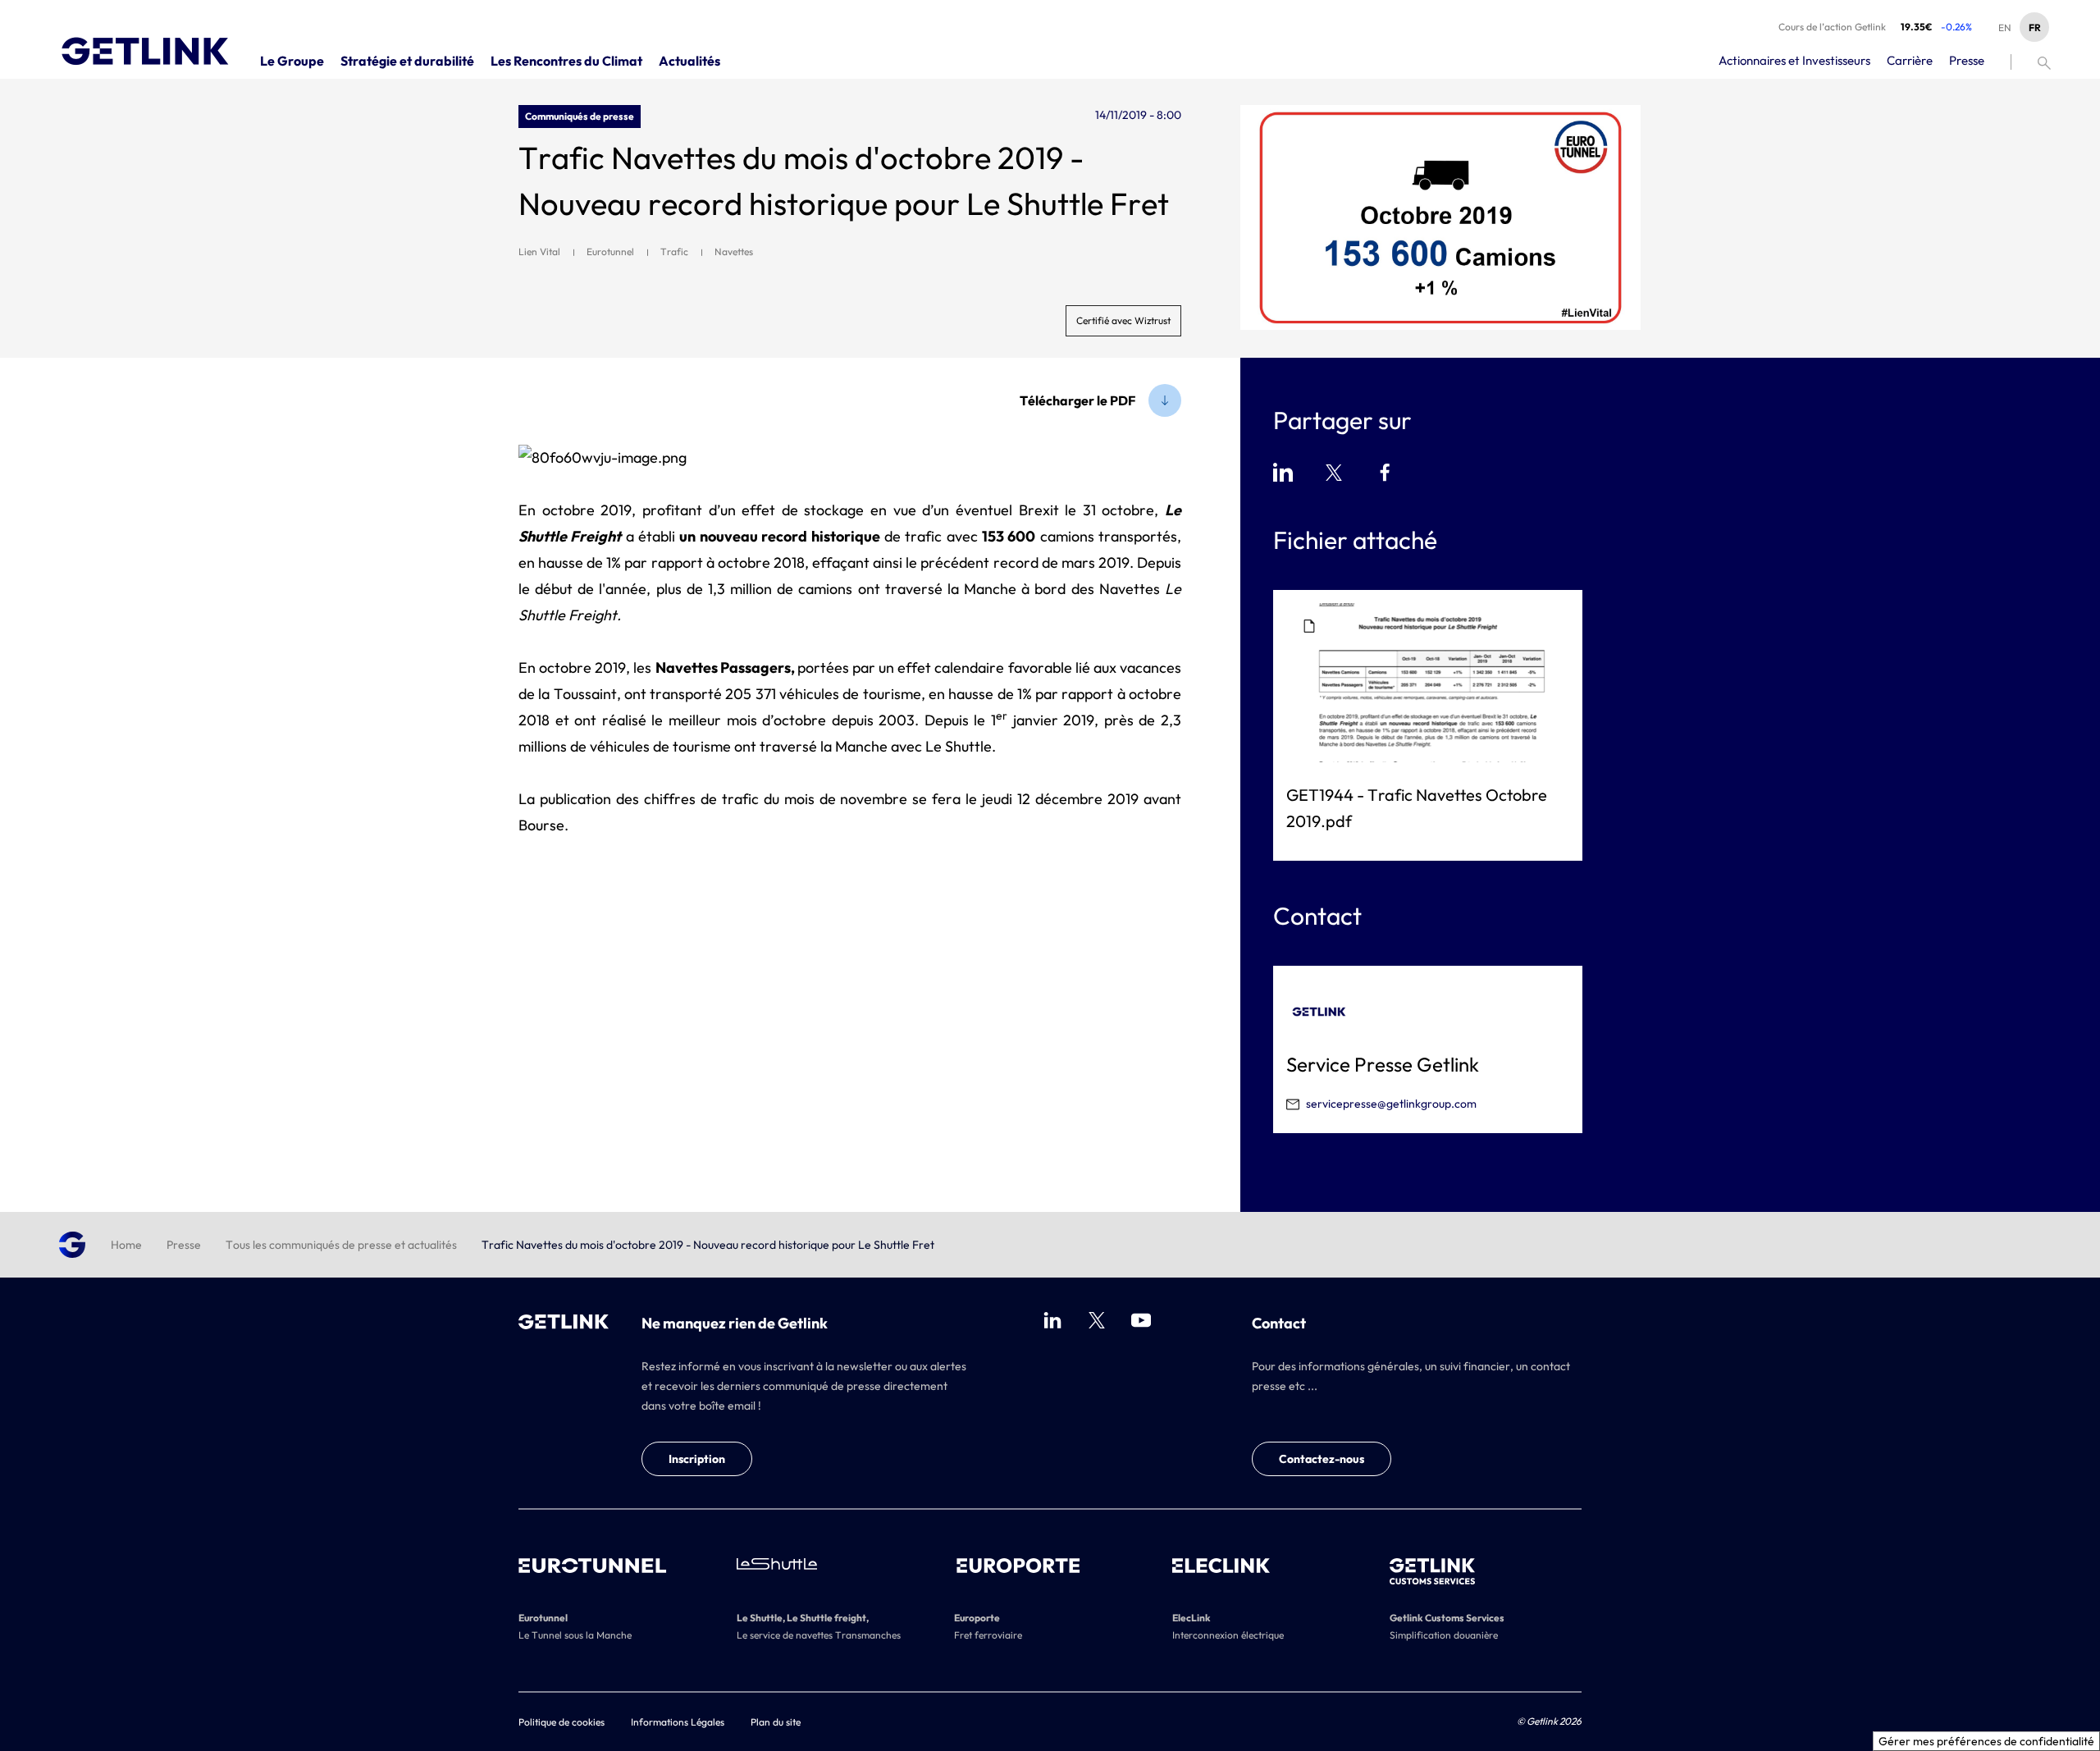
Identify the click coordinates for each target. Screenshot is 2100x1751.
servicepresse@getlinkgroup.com (1391, 1104)
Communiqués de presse (580, 116)
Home (126, 1245)
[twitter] (1097, 1320)
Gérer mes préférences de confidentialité (1986, 1741)
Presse (184, 1245)
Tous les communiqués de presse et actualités (341, 1245)
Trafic (674, 251)
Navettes (734, 251)
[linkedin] (1052, 1320)
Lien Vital (539, 251)
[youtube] (1141, 1320)
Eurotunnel (610, 251)
